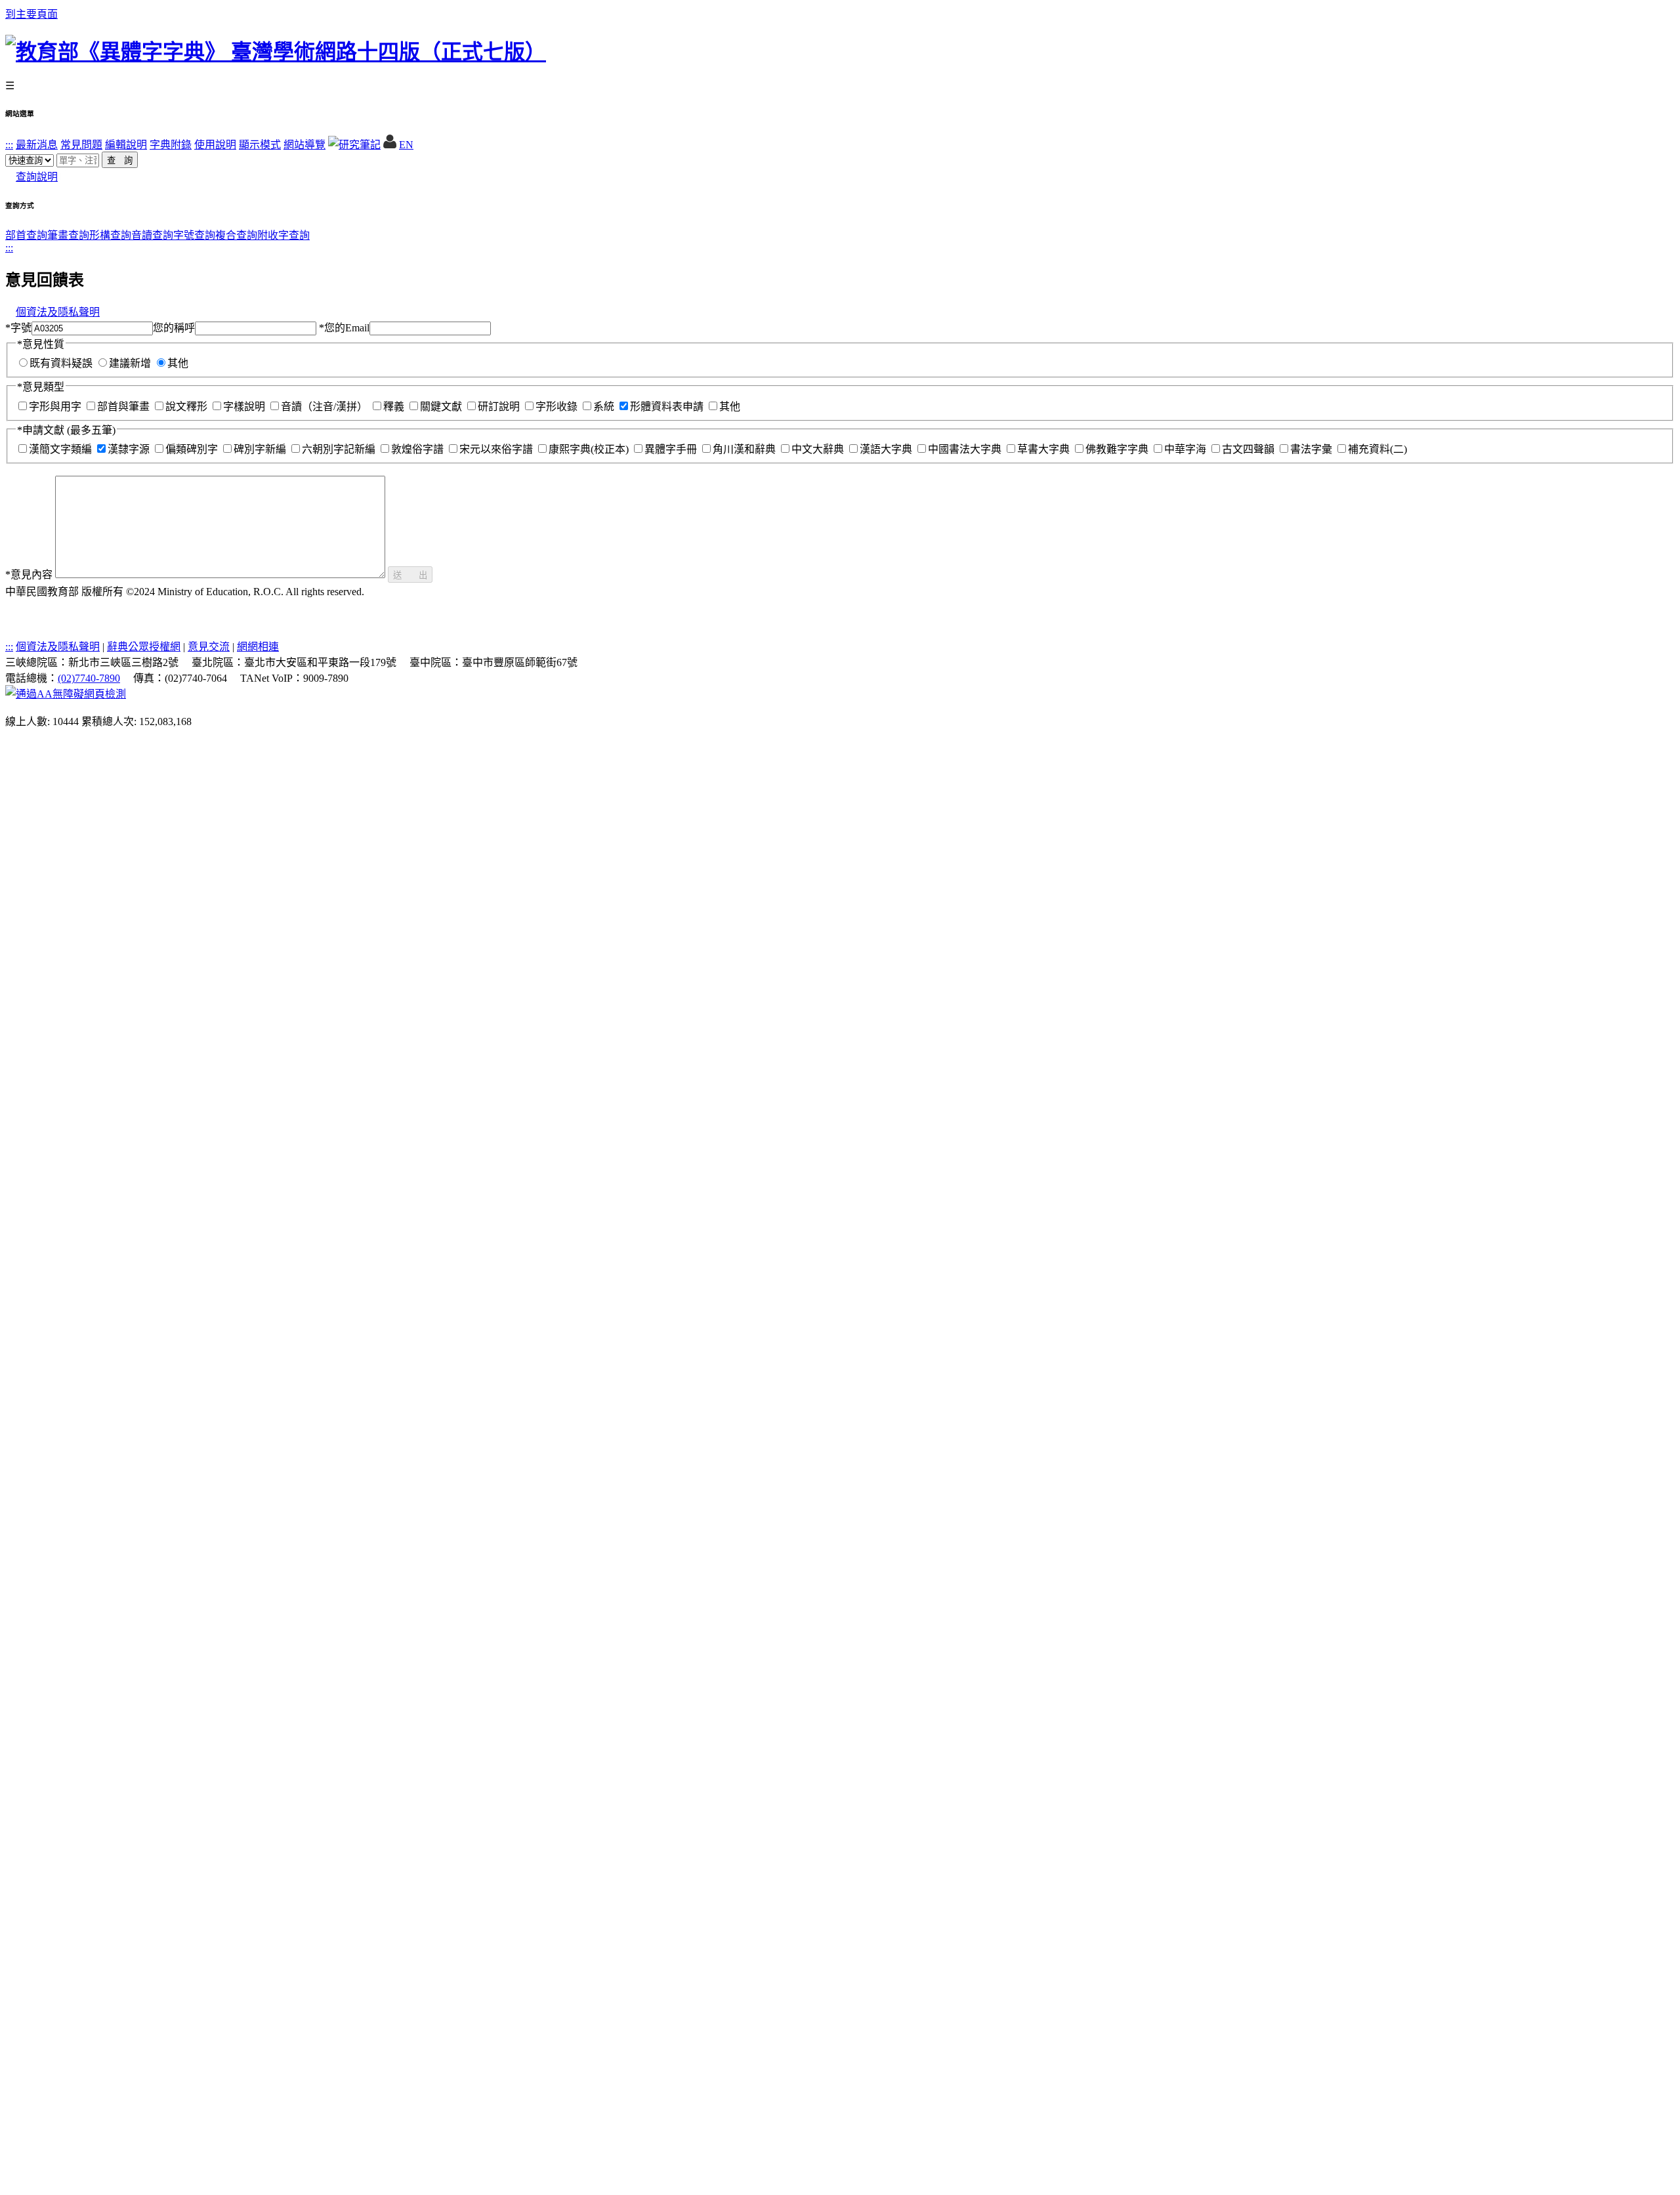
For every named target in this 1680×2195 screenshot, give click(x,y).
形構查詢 (110, 235)
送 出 (410, 575)
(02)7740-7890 (89, 678)
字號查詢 (194, 235)
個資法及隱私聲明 (58, 312)
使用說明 (215, 145)
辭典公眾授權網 (144, 647)
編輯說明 (126, 145)
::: (9, 145)
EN (406, 145)
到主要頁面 (31, 14)
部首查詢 (26, 235)
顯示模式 (260, 145)
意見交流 (209, 647)
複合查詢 (236, 235)
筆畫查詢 (68, 235)
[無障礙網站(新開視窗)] (66, 694)
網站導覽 (304, 145)
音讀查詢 (152, 235)
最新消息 (37, 145)
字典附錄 (171, 145)
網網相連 (258, 647)
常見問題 (81, 145)
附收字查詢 (283, 235)
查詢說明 (37, 177)
